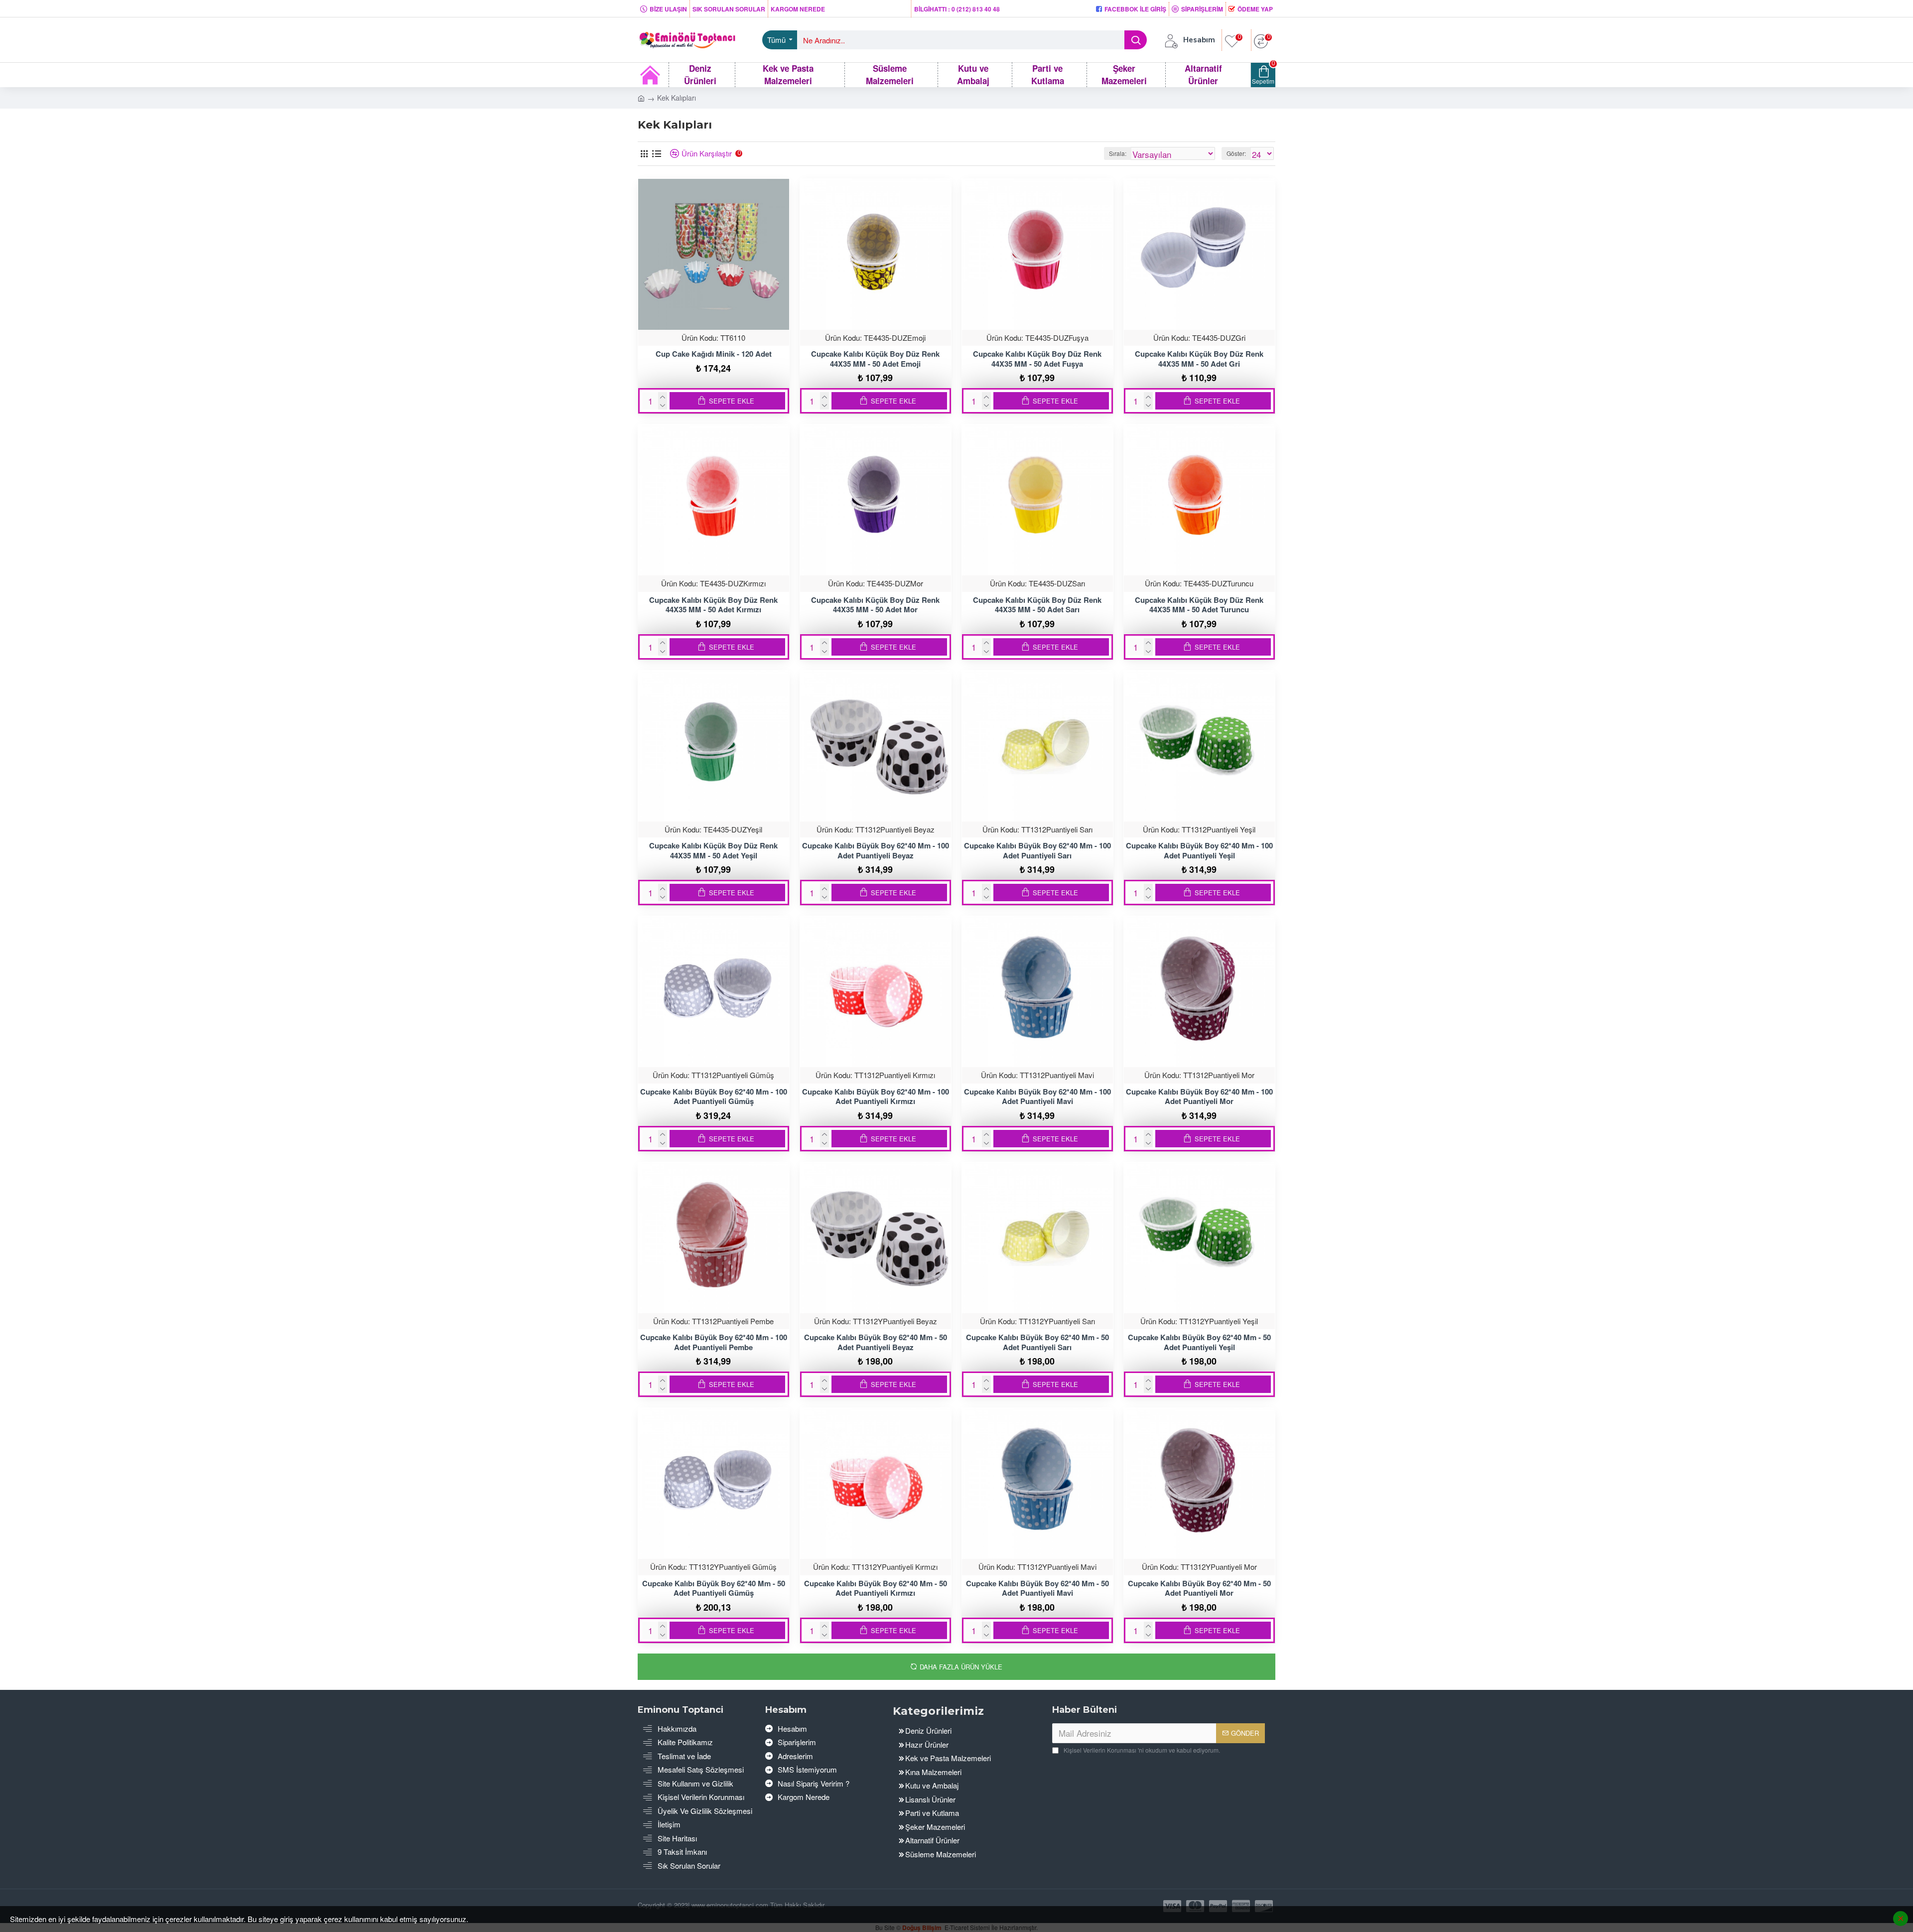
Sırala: (1118, 153)
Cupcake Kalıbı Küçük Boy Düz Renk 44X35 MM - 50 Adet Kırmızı (713, 605)
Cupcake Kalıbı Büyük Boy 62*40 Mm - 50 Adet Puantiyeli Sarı (1037, 1342)
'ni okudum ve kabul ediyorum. (1142, 1750)
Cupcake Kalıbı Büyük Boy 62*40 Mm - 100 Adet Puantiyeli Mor (1199, 1097)
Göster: (1236, 153)
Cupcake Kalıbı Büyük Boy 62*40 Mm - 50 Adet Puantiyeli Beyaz (876, 1342)
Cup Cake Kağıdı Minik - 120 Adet (714, 354)
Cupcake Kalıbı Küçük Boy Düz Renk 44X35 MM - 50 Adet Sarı (1037, 605)
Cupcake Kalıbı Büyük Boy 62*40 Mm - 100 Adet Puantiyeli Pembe (714, 1342)
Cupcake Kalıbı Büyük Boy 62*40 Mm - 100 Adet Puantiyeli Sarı (1037, 851)
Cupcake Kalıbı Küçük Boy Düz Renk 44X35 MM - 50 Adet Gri (1199, 359)
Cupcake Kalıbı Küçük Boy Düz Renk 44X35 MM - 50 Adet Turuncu (1199, 605)
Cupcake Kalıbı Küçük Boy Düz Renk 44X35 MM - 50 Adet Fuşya (1037, 359)
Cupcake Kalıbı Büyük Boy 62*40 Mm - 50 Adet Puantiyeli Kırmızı (876, 1588)
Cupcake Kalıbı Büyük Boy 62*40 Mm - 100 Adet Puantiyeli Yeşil (1199, 851)
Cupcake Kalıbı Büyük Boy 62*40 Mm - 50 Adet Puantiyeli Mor (1199, 1588)
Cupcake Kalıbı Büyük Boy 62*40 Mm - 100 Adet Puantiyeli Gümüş (714, 1097)
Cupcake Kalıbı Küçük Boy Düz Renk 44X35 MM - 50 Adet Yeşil (713, 851)
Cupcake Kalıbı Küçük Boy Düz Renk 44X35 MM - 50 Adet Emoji (875, 359)
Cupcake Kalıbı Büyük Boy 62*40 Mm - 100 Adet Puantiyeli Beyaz (876, 851)
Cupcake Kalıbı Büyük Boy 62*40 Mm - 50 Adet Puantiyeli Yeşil (1199, 1342)
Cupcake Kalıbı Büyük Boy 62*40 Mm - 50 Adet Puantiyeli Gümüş (714, 1588)
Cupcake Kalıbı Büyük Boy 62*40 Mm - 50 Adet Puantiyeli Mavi (1037, 1588)
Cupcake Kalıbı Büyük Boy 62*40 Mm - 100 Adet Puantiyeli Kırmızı (876, 1097)
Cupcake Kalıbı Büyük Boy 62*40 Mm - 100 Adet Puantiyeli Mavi (1037, 1097)
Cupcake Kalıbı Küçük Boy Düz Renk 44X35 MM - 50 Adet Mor (875, 605)
